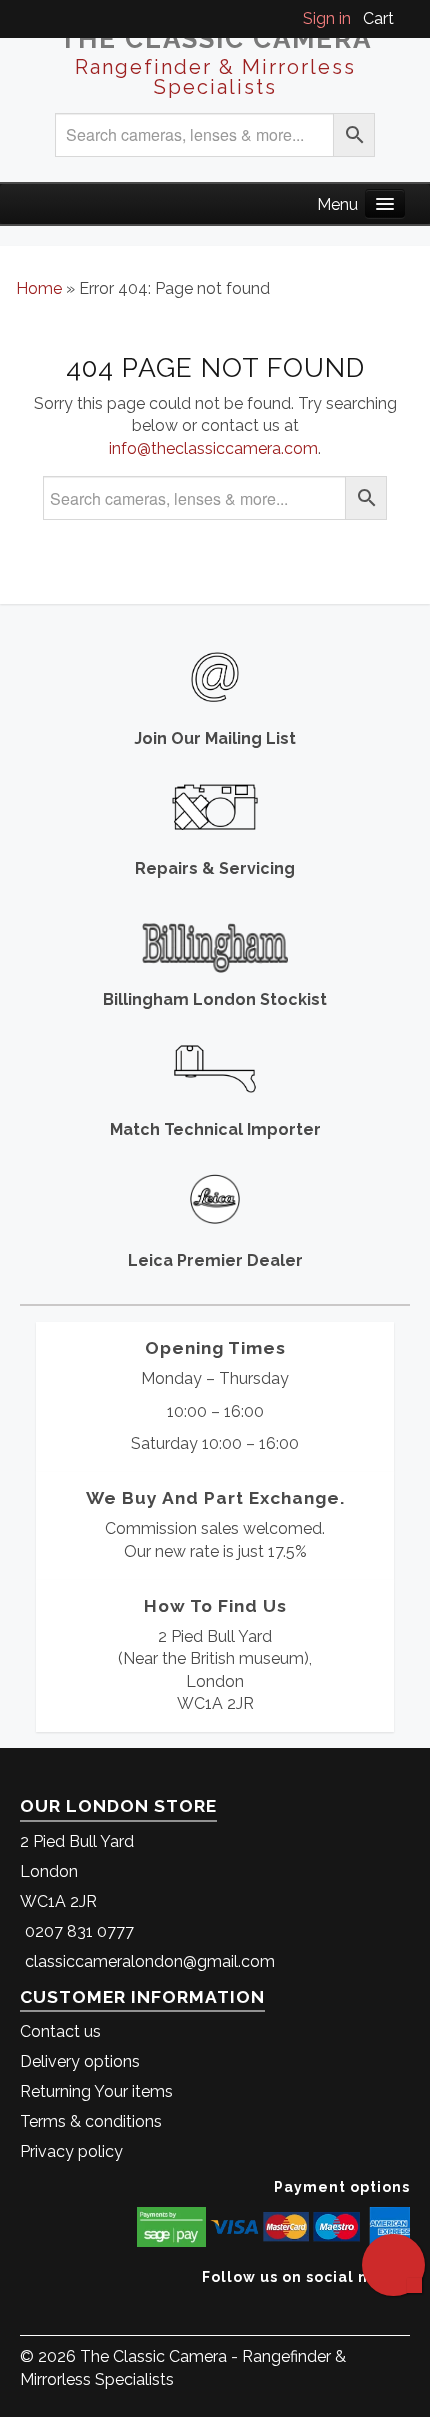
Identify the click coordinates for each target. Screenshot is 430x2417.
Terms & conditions (91, 2121)
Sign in (327, 18)
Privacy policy (71, 2151)
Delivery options (80, 2061)
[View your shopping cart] (404, 18)
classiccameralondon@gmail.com (150, 1961)
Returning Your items (96, 2091)
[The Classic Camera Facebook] (402, 2307)
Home (39, 288)
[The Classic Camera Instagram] (407, 2307)
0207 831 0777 (79, 1931)
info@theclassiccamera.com (213, 448)
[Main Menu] (385, 203)
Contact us (60, 2031)
